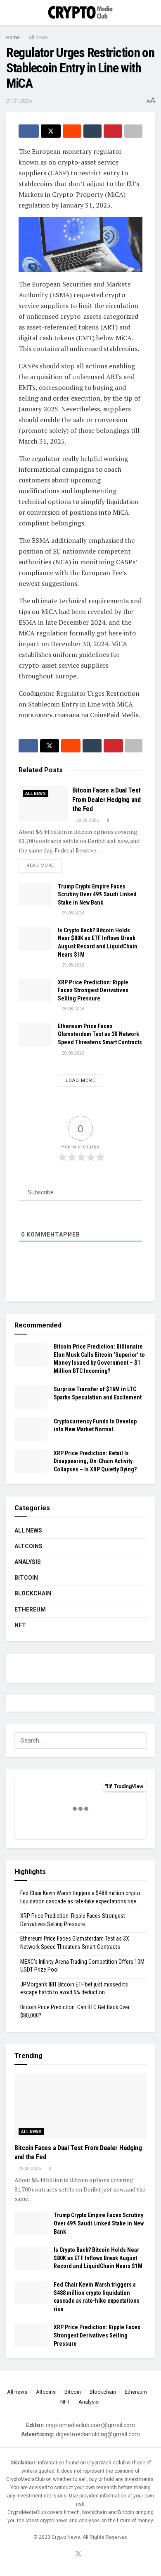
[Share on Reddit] (72, 131)
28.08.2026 (73, 1009)
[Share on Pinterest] (113, 131)
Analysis (28, 1562)
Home (13, 38)
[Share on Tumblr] (93, 131)
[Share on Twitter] (51, 131)
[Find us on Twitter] (78, 2554)
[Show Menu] (10, 12)
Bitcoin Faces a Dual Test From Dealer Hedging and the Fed (107, 800)
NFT (20, 1625)
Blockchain (33, 1593)
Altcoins (28, 1546)
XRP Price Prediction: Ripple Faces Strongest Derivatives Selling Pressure (93, 990)
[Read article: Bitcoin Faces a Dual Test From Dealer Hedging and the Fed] (43, 804)
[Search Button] (151, 12)
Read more (44, 865)
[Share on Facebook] (29, 131)
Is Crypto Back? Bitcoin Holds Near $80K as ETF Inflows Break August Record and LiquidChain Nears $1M (98, 2258)
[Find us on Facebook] (68, 2555)
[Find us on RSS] (89, 2555)
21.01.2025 (19, 101)
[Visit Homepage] (80, 13)
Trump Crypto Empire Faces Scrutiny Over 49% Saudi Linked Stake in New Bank (97, 894)
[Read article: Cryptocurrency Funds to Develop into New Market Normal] (31, 1429)
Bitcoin (26, 1578)
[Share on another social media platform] (134, 131)
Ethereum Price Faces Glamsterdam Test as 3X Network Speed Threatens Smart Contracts (100, 1034)
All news (38, 38)
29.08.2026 (87, 820)
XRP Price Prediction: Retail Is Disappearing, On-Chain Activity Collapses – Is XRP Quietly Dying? (95, 1461)
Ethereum (30, 1609)
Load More (80, 1080)
